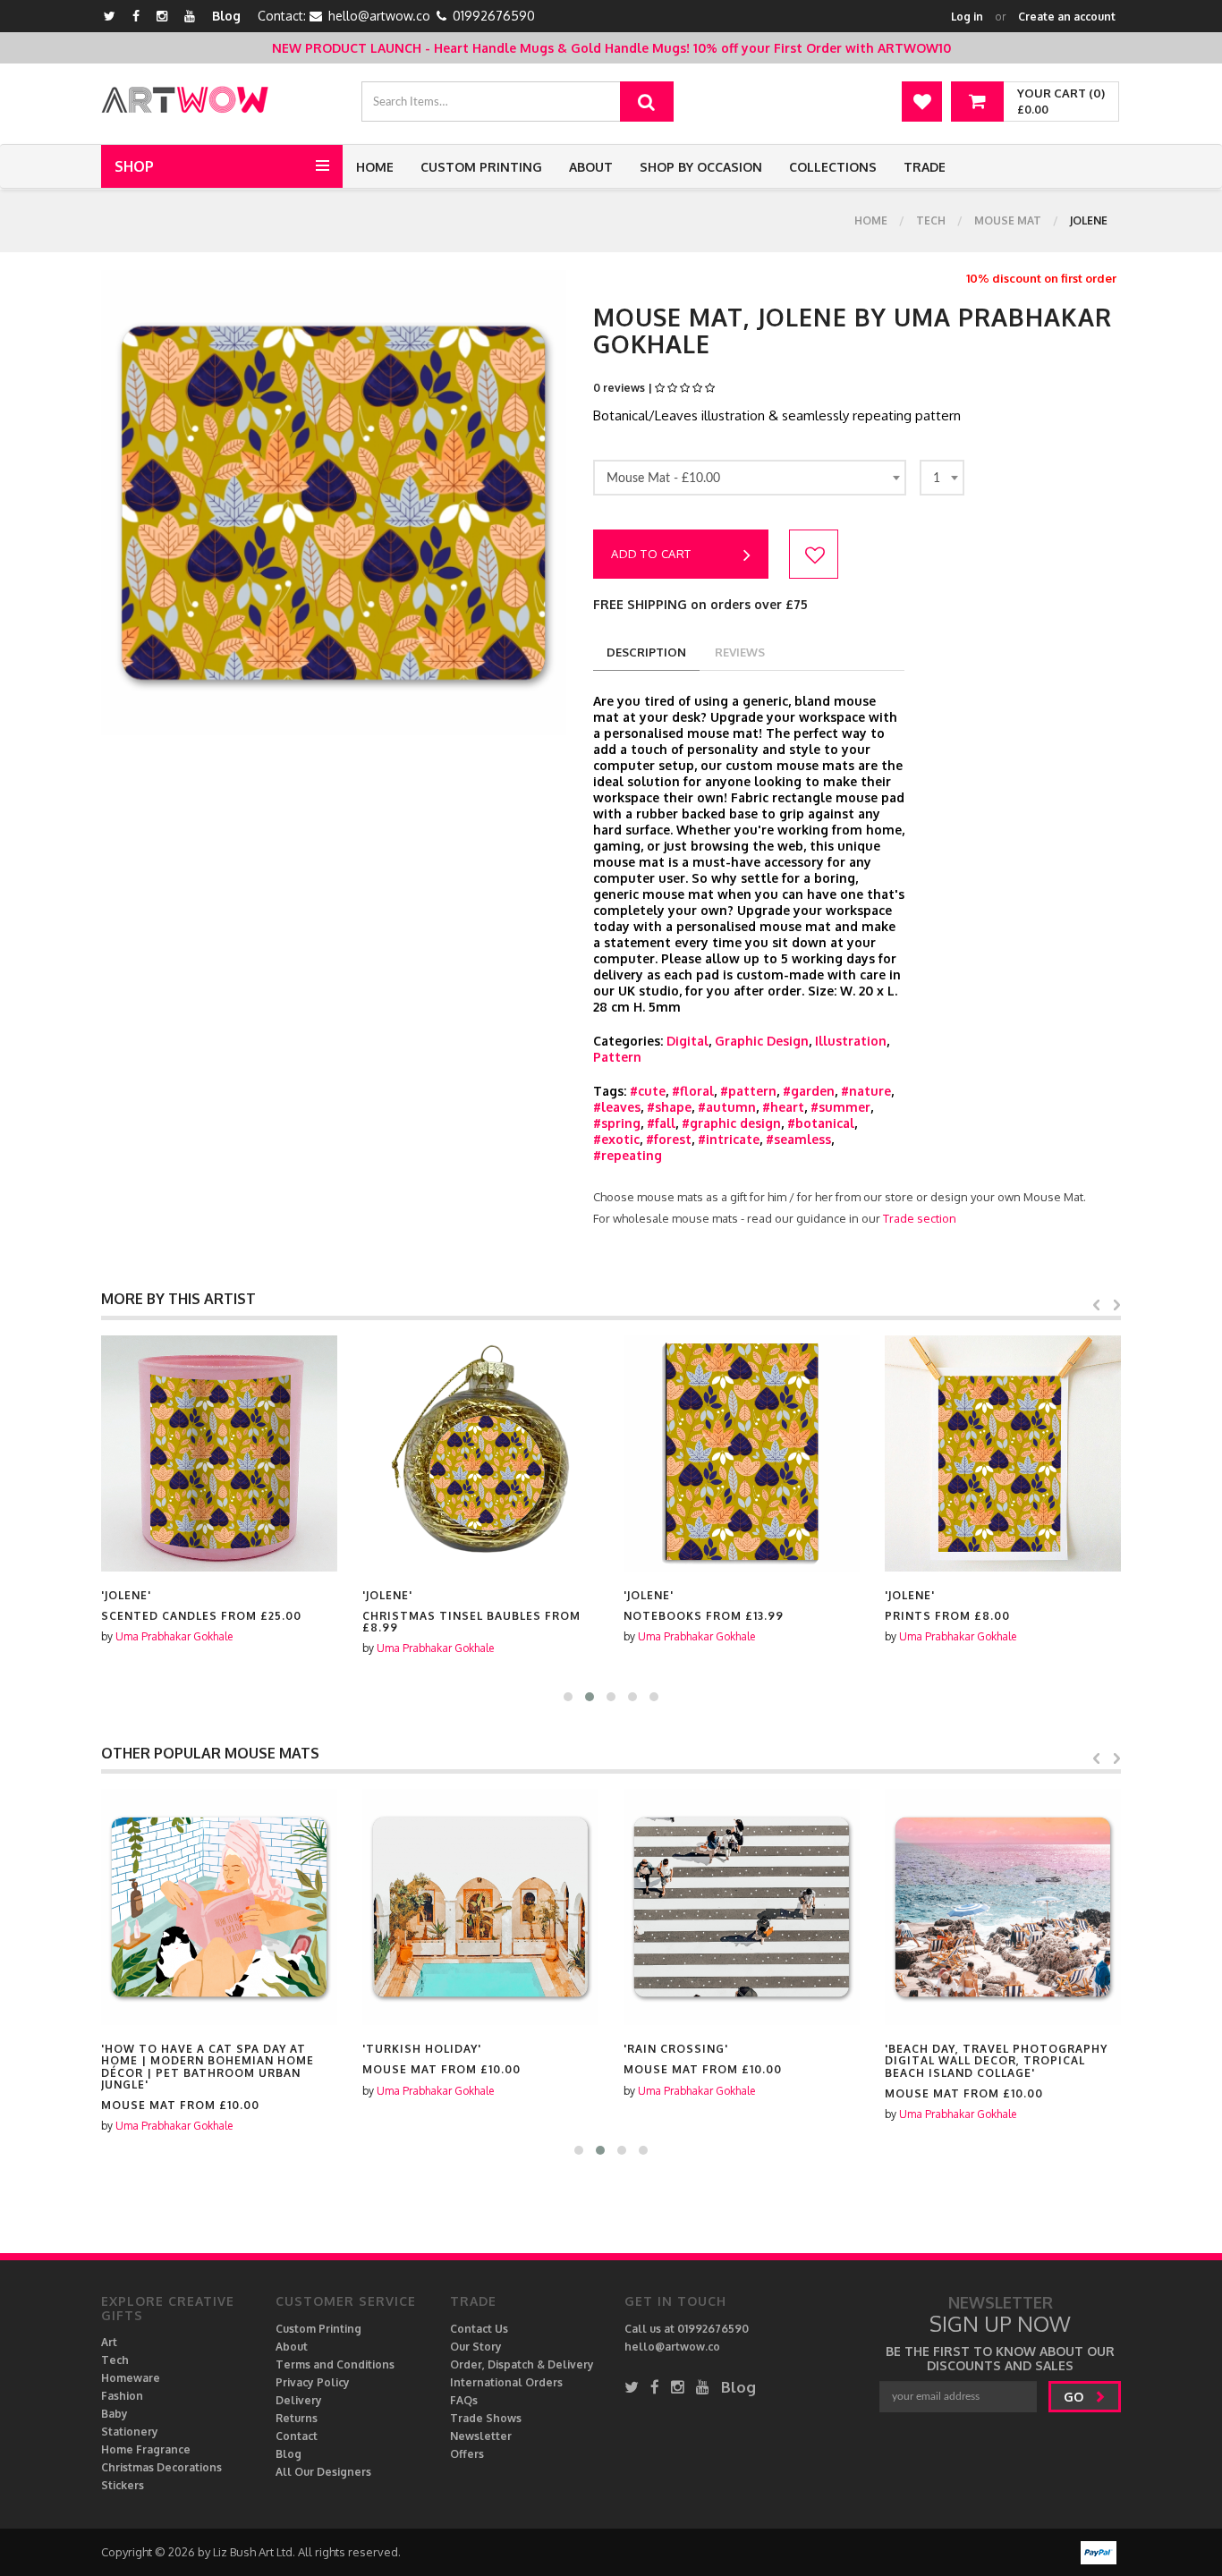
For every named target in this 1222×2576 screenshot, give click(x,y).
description (646, 652)
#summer (840, 1107)
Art (109, 2342)
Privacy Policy (313, 2382)
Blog (226, 16)
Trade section (920, 1218)
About (591, 167)
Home (375, 167)
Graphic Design (762, 1041)
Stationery (130, 2432)
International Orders (506, 2382)
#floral (693, 1091)
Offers (467, 2454)
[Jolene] (219, 1453)
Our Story (476, 2347)
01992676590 (494, 16)
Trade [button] (925, 167)
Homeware (131, 2378)
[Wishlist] (922, 102)
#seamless (798, 1139)
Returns (297, 2418)
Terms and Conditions (335, 2364)
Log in (967, 17)
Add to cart (651, 554)
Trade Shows (486, 2418)
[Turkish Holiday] (480, 1907)
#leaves (617, 1107)
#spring (617, 1123)
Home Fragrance (146, 2449)
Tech (931, 220)
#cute (648, 1091)
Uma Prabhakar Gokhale (174, 1636)
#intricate (729, 1139)
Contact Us (479, 2329)
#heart (783, 1107)
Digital (687, 1041)
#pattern (748, 1091)
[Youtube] (190, 16)
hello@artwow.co (379, 16)
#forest (669, 1139)
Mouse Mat (1008, 220)
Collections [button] (833, 167)
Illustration (851, 1041)
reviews (740, 652)
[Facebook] (136, 16)
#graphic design (731, 1123)
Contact (297, 2436)
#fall (661, 1123)
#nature (866, 1091)
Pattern (617, 1057)
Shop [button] (134, 166)
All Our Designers (323, 2472)
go (1075, 2397)
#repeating (628, 1155)
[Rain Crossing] (742, 1907)
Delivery (299, 2400)
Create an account (1067, 17)
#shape (669, 1107)
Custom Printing (481, 167)
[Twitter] (110, 16)
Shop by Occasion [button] (701, 167)
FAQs (464, 2400)
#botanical (821, 1123)
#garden (809, 1091)
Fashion (122, 2396)
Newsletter (481, 2436)
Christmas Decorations (161, 2467)
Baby (115, 2414)
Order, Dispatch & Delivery (522, 2364)
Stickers (123, 2485)
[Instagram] (162, 16)
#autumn (727, 1107)
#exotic (616, 1139)
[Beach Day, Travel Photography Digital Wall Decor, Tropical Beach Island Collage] (1003, 1907)
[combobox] (750, 478)
